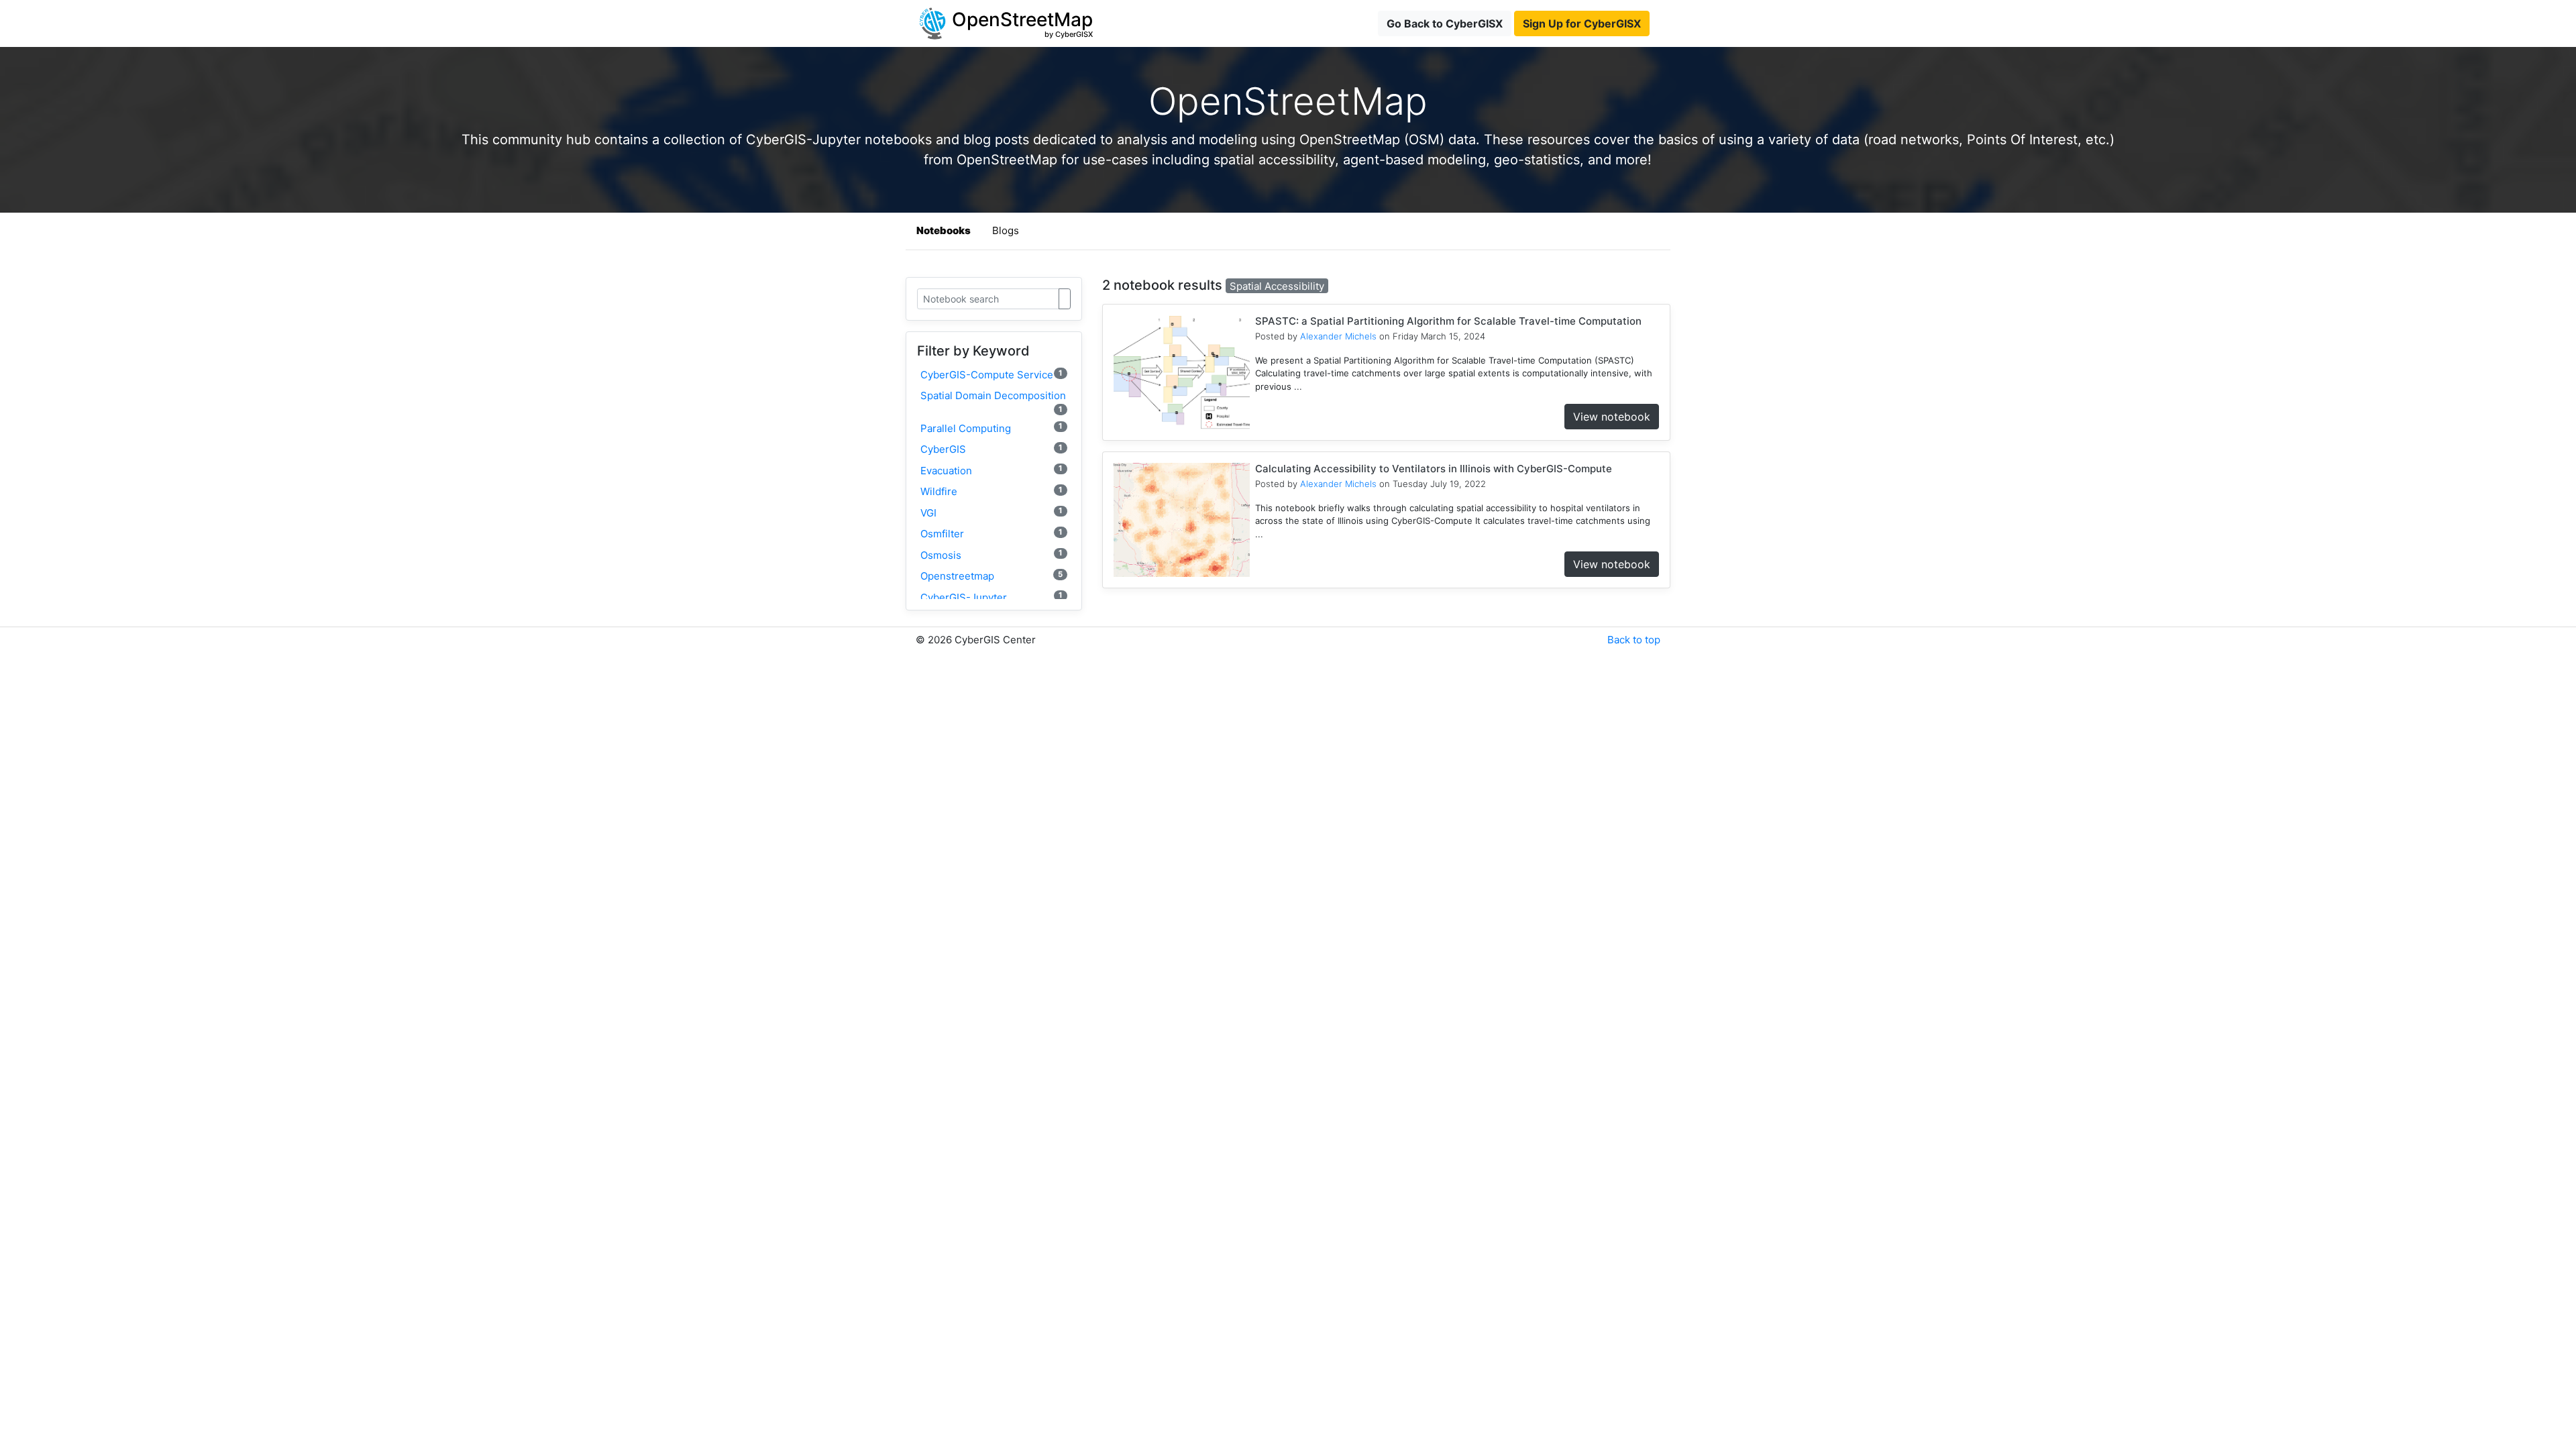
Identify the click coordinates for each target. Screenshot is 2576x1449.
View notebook (1612, 417)
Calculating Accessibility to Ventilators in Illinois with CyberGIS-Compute (1434, 469)
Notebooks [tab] (944, 230)
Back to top (1634, 640)
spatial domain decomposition (993, 401)
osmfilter (991, 534)
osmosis (991, 554)
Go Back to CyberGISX (1445, 23)
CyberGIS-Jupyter (991, 597)
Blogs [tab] (1006, 230)
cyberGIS (991, 449)
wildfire (991, 491)
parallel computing (991, 428)
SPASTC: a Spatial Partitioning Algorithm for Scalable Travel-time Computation (1448, 321)
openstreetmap (991, 576)
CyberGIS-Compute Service (991, 375)
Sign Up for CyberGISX (1582, 23)
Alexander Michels (1338, 336)
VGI (991, 512)
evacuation (991, 470)
